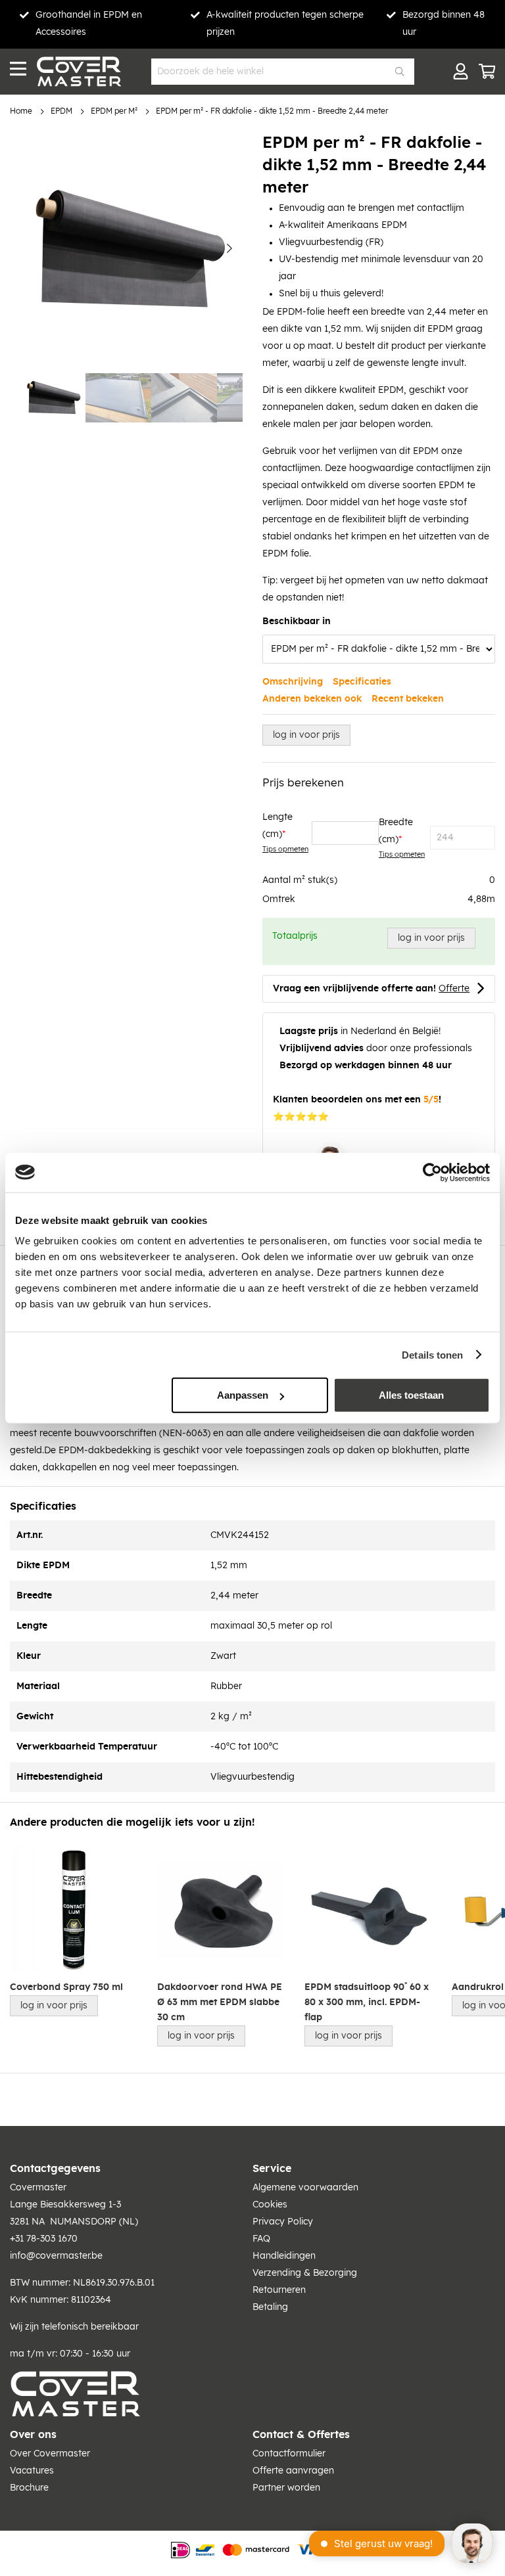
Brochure (29, 2488)
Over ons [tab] (33, 2435)
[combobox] (283, 72)
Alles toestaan (411, 1395)
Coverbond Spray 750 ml (66, 1987)
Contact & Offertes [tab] (301, 2435)
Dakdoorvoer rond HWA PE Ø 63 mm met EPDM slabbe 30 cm (220, 2003)
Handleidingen (284, 2256)
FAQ (261, 2239)
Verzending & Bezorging (305, 2273)
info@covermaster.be (56, 2256)
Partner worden (286, 2488)
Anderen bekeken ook (312, 699)
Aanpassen (243, 1395)
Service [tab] (272, 2169)
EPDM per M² (114, 111)
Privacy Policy (283, 2222)
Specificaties (362, 682)
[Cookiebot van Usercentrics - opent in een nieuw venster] (432, 1172)
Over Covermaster (50, 2454)
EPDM (61, 111)
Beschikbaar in (297, 621)
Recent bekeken (408, 699)
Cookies (270, 2205)
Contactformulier (289, 2454)
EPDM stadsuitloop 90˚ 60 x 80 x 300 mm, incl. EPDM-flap (367, 2003)
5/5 (431, 1100)
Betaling (270, 2307)
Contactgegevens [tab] (55, 2169)
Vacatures (32, 2471)
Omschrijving (293, 682)
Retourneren (279, 2290)
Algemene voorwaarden (305, 2188)
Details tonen (432, 1354)
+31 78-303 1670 (44, 2239)
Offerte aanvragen (293, 2471)
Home (21, 111)
